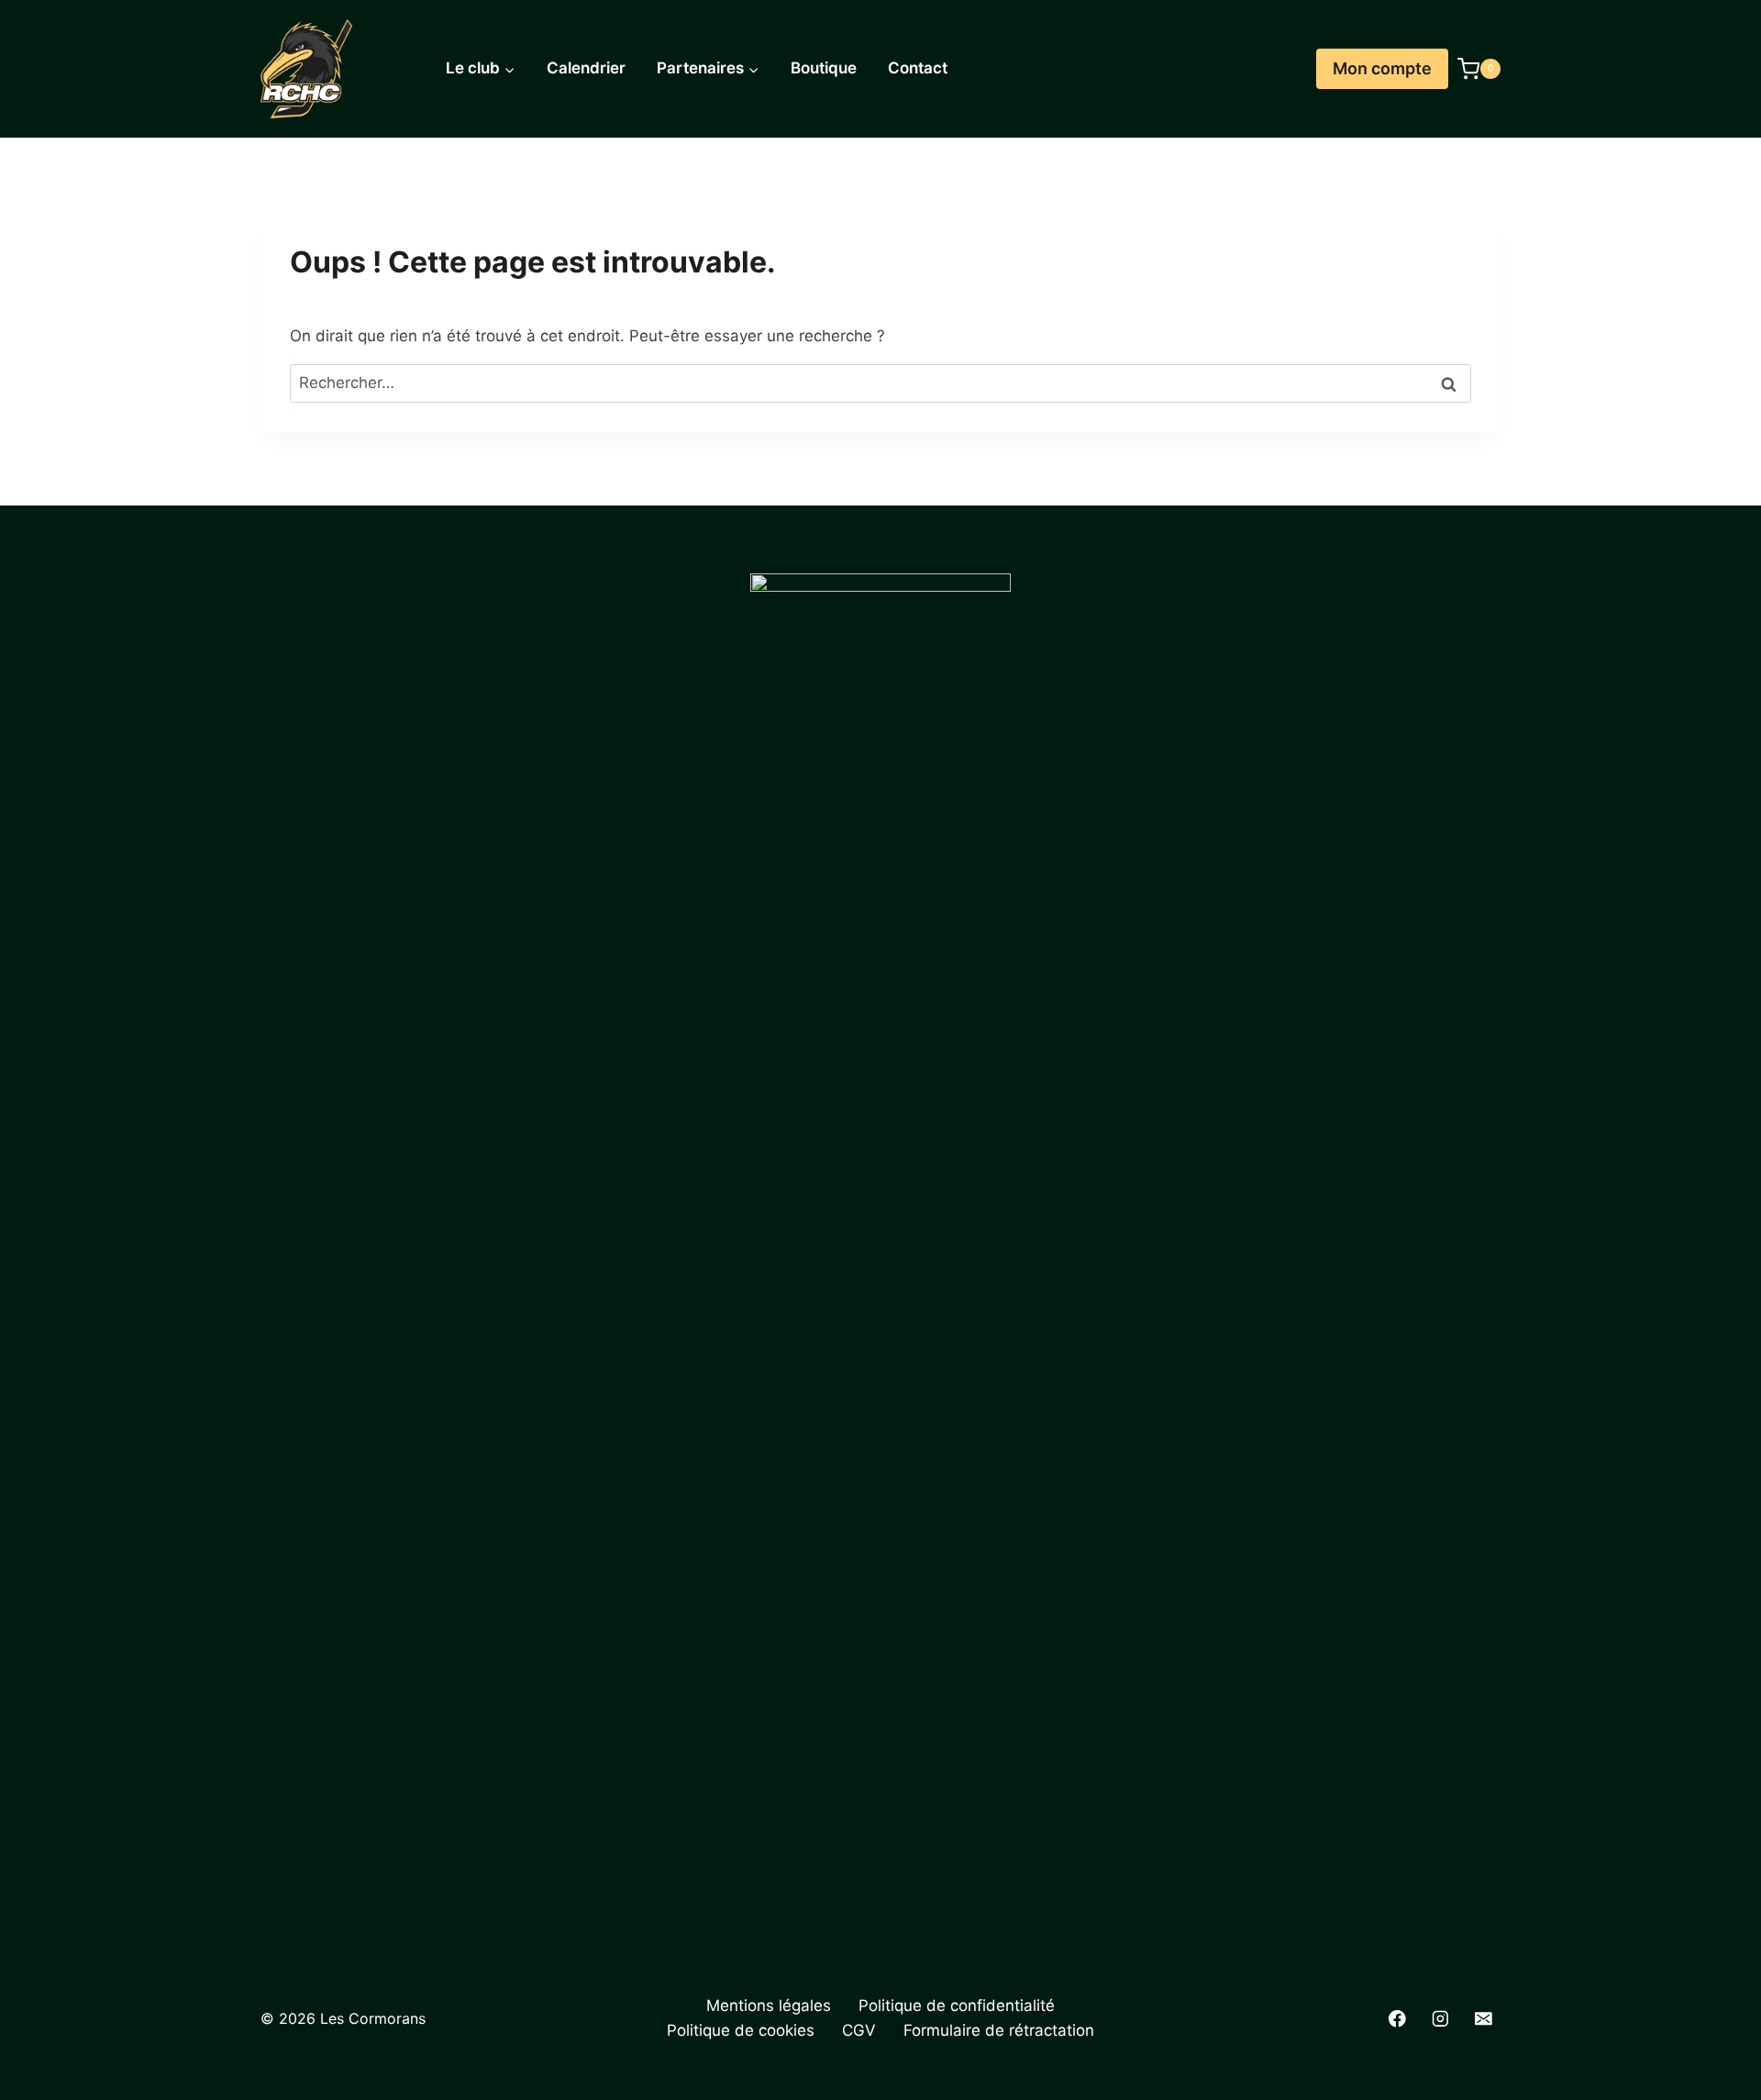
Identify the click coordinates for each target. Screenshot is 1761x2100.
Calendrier (586, 68)
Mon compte (1382, 68)
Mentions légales (769, 2006)
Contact (918, 68)
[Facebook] (1397, 2019)
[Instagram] (1440, 2019)
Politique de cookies (741, 2030)
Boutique (824, 68)
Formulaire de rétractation (999, 2030)
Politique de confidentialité (957, 2006)
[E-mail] (1484, 2019)
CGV (859, 2030)
